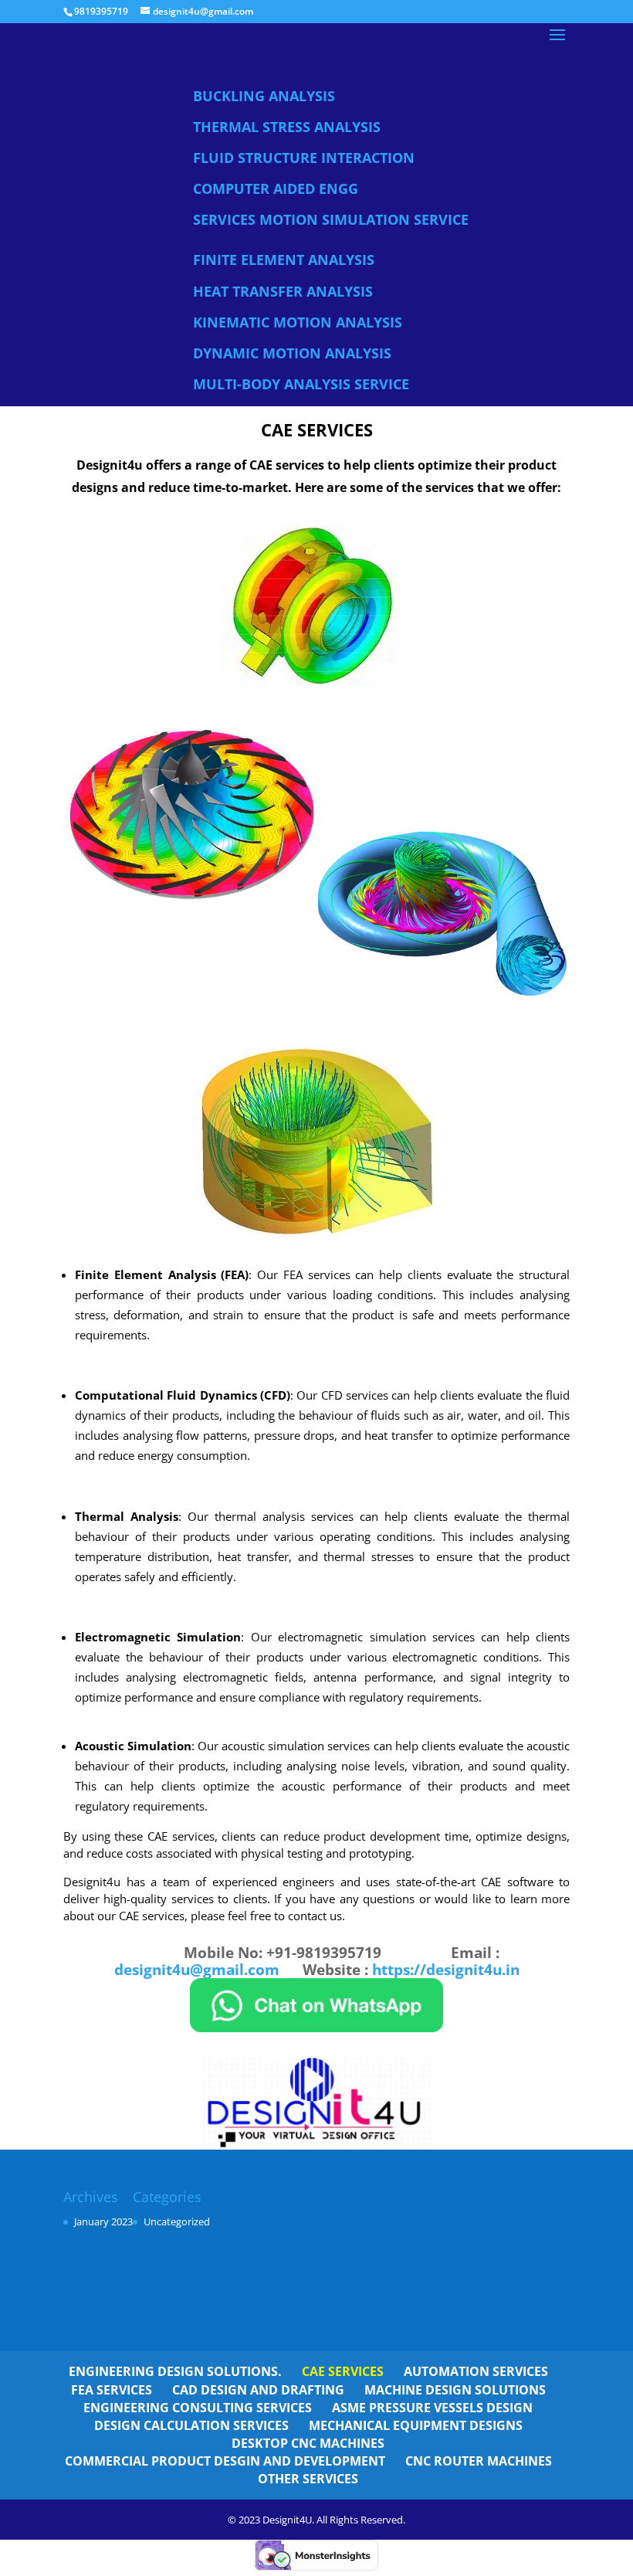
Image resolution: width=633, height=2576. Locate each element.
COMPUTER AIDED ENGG (276, 188)
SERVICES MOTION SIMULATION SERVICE (331, 219)
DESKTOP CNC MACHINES (308, 2443)
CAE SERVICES (343, 2371)
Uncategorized (177, 2221)
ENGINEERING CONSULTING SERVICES (198, 2408)
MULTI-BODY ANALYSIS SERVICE (301, 384)
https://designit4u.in (446, 1970)
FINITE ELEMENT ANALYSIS (284, 260)
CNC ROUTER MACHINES (479, 2461)
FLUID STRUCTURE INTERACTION (304, 158)
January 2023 (103, 2221)
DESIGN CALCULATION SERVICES (191, 2425)
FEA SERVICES (112, 2390)
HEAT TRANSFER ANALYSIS (283, 291)
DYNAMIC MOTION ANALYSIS (292, 353)
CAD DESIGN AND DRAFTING (258, 2390)
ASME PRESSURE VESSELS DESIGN (432, 2408)
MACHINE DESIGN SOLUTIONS (455, 2390)
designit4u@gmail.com (197, 1970)
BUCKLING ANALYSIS (264, 96)
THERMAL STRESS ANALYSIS (287, 127)
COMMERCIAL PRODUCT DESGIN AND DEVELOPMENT (225, 2461)
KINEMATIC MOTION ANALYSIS (298, 322)
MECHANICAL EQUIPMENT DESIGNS (416, 2425)
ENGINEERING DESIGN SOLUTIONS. (175, 2371)
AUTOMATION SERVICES (476, 2371)
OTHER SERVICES (308, 2479)
